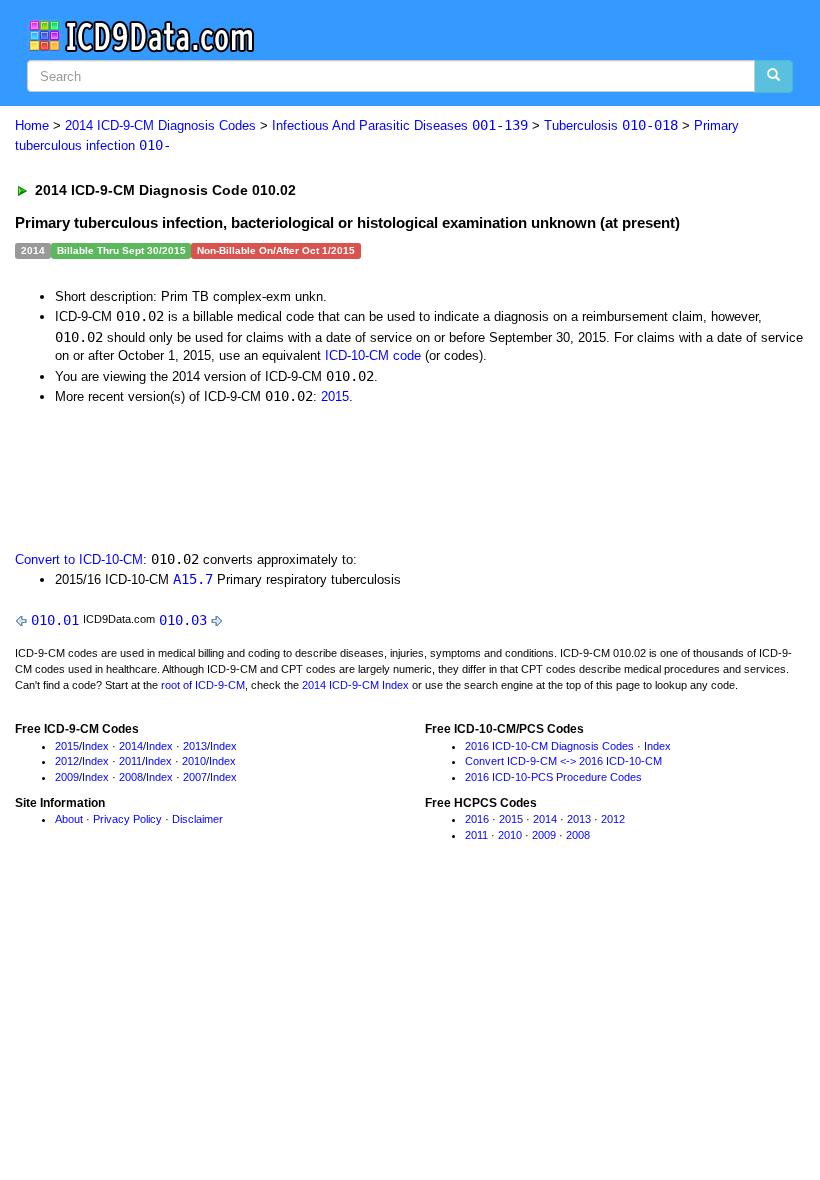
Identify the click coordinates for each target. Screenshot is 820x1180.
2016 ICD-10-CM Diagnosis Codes (549, 746)
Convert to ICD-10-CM (79, 559)
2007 (195, 777)
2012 (67, 761)
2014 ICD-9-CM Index (355, 685)
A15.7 (193, 579)
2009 (67, 777)
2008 (131, 777)
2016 (477, 819)
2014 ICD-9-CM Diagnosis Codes (160, 125)
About (69, 819)
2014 (131, 746)
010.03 (183, 620)
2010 (194, 761)
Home (32, 125)
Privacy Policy (127, 819)
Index (95, 746)
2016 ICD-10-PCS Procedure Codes (553, 777)
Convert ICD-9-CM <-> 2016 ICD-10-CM (563, 761)
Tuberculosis (611, 125)
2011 (130, 761)
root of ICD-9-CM (203, 685)
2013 (195, 746)
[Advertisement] (372, 476)
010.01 (55, 620)
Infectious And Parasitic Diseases (400, 125)
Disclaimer (197, 819)
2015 (335, 396)
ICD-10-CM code (373, 355)
